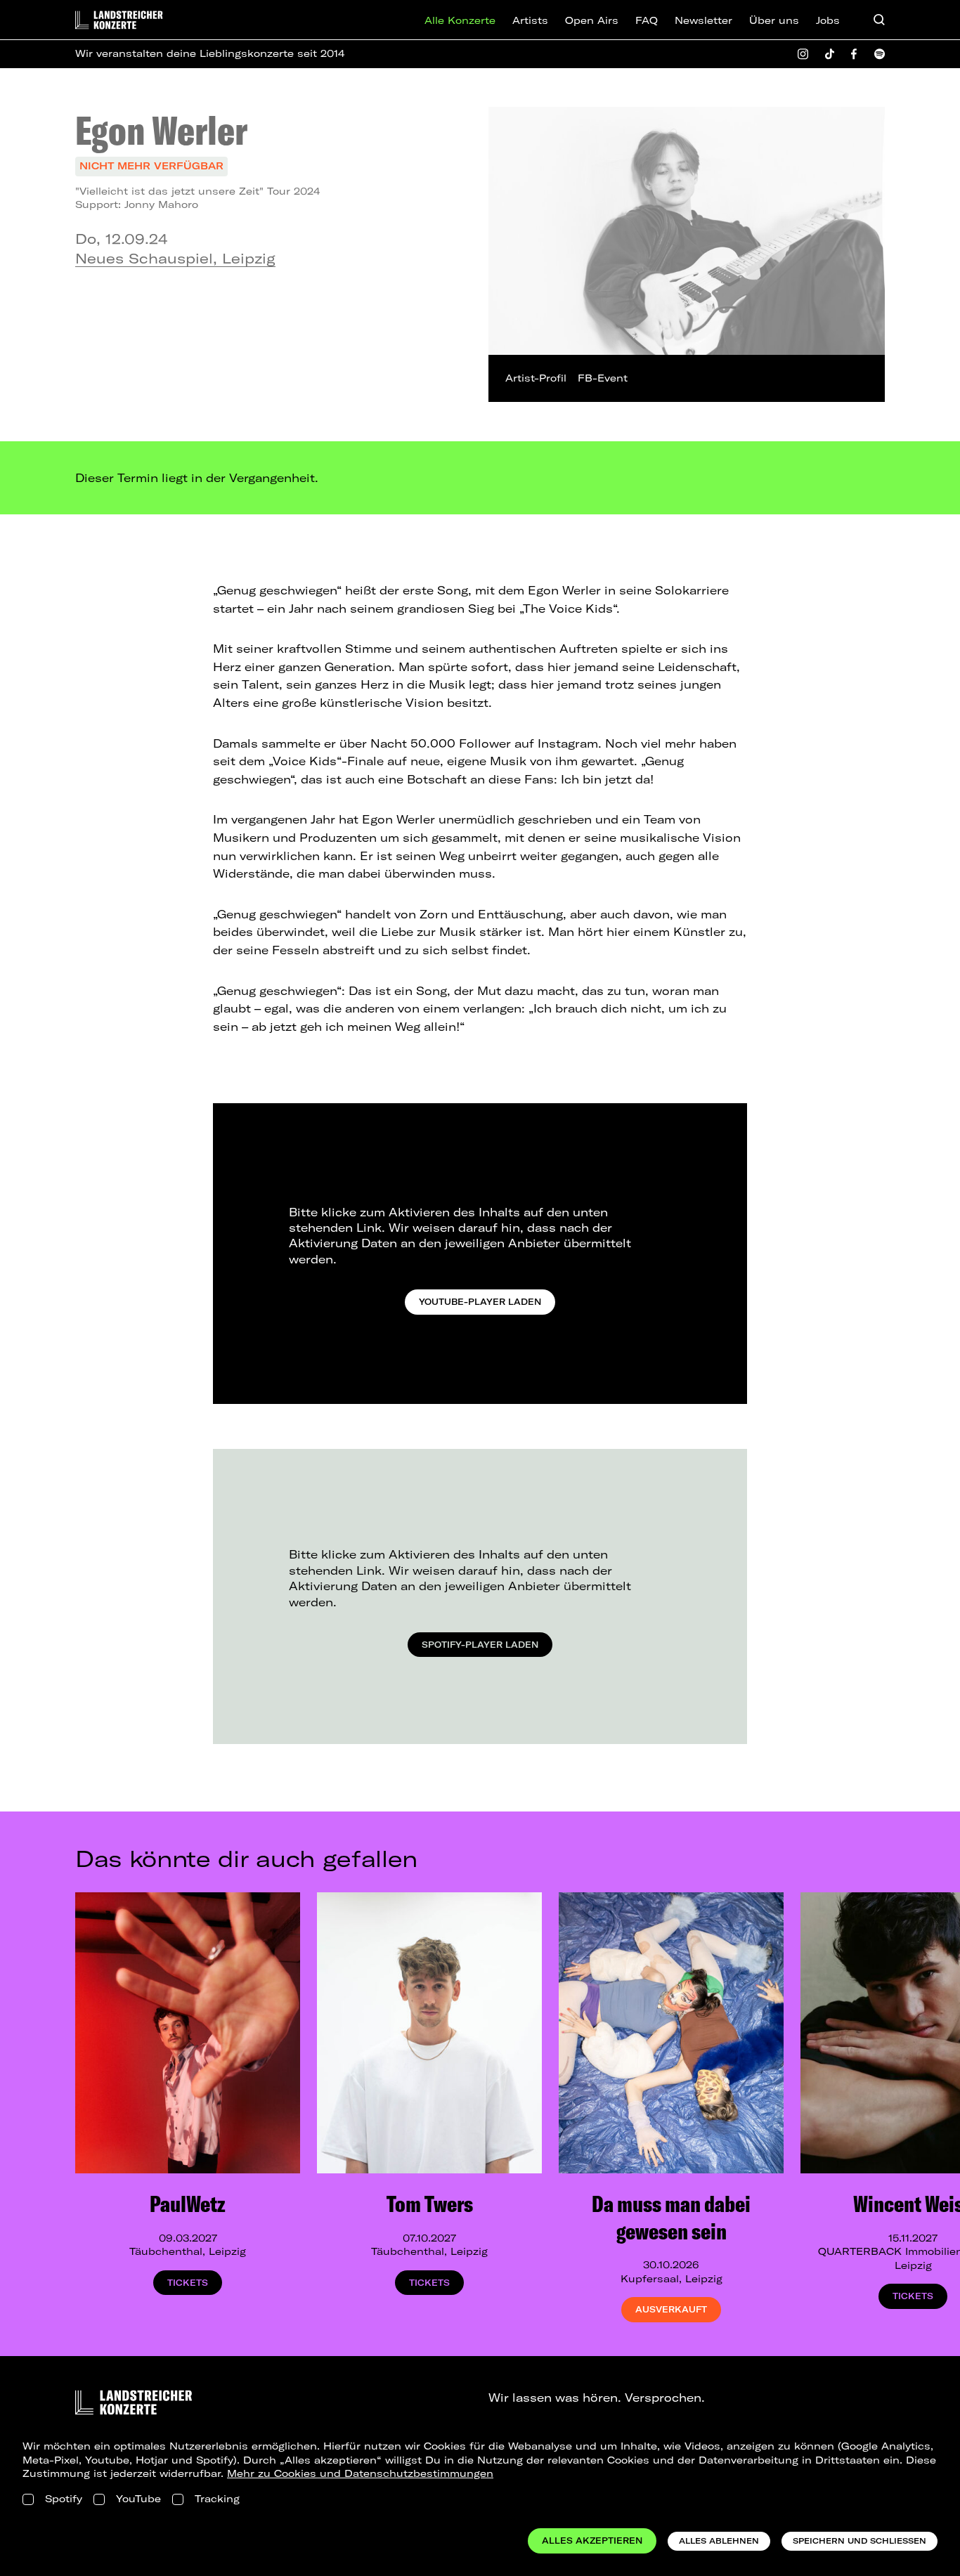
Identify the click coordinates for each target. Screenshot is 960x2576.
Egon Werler (161, 130)
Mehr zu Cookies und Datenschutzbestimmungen (360, 2473)
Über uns (774, 20)
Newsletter (703, 20)
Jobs (828, 20)
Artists (530, 20)
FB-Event (603, 378)
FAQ (647, 20)
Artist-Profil (536, 378)
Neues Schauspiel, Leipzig (175, 258)
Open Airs (592, 20)
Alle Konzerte (460, 20)
